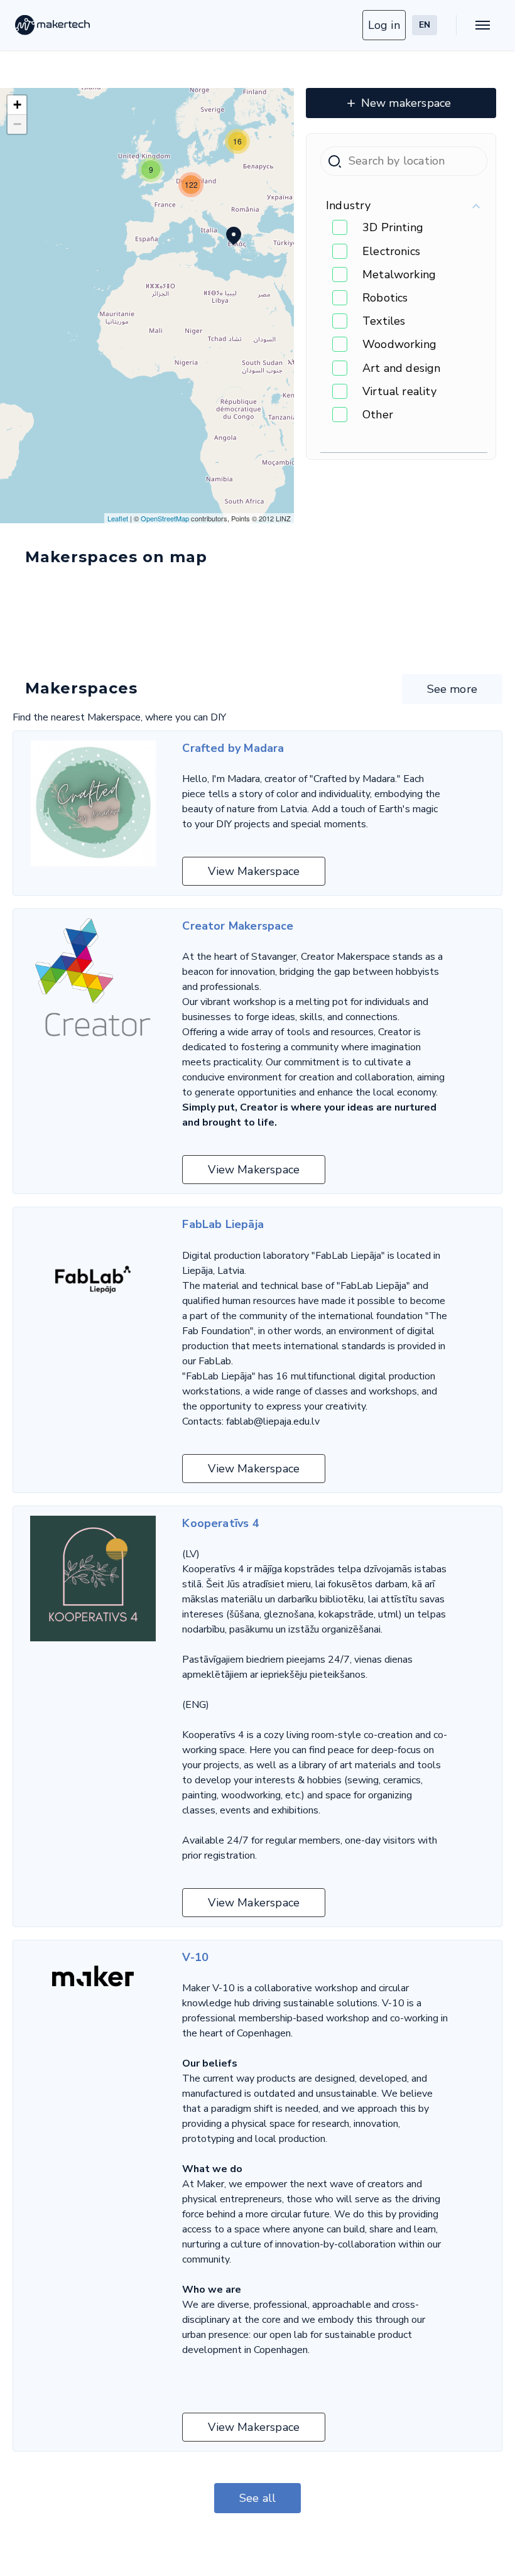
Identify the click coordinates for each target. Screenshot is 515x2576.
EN (425, 25)
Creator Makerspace (238, 926)
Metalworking (399, 274)
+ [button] (17, 105)
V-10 (195, 1957)
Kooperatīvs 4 (220, 1523)
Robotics (385, 298)
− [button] (17, 124)
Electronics (391, 251)
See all (257, 2498)
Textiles (384, 321)
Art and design (402, 368)
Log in (384, 25)
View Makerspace (254, 871)
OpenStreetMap (165, 518)
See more (452, 689)
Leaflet (118, 518)
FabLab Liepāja (223, 1224)
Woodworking (399, 344)
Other (378, 415)
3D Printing (393, 227)
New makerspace (406, 103)
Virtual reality (399, 391)
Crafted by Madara (233, 748)
